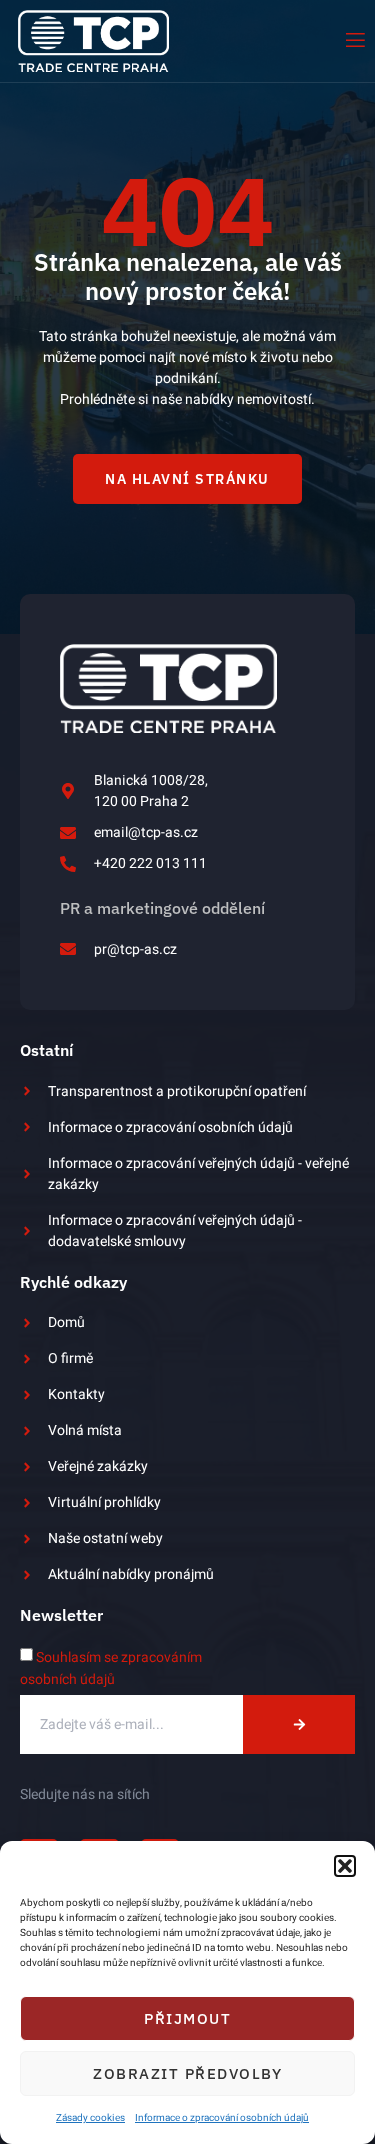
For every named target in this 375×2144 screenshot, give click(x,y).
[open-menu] (354, 40)
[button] (345, 1866)
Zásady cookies (90, 2118)
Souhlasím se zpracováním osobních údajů (111, 1668)
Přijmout (187, 2018)
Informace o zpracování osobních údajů (222, 2118)
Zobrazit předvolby (187, 2073)
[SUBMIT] (299, 1724)
